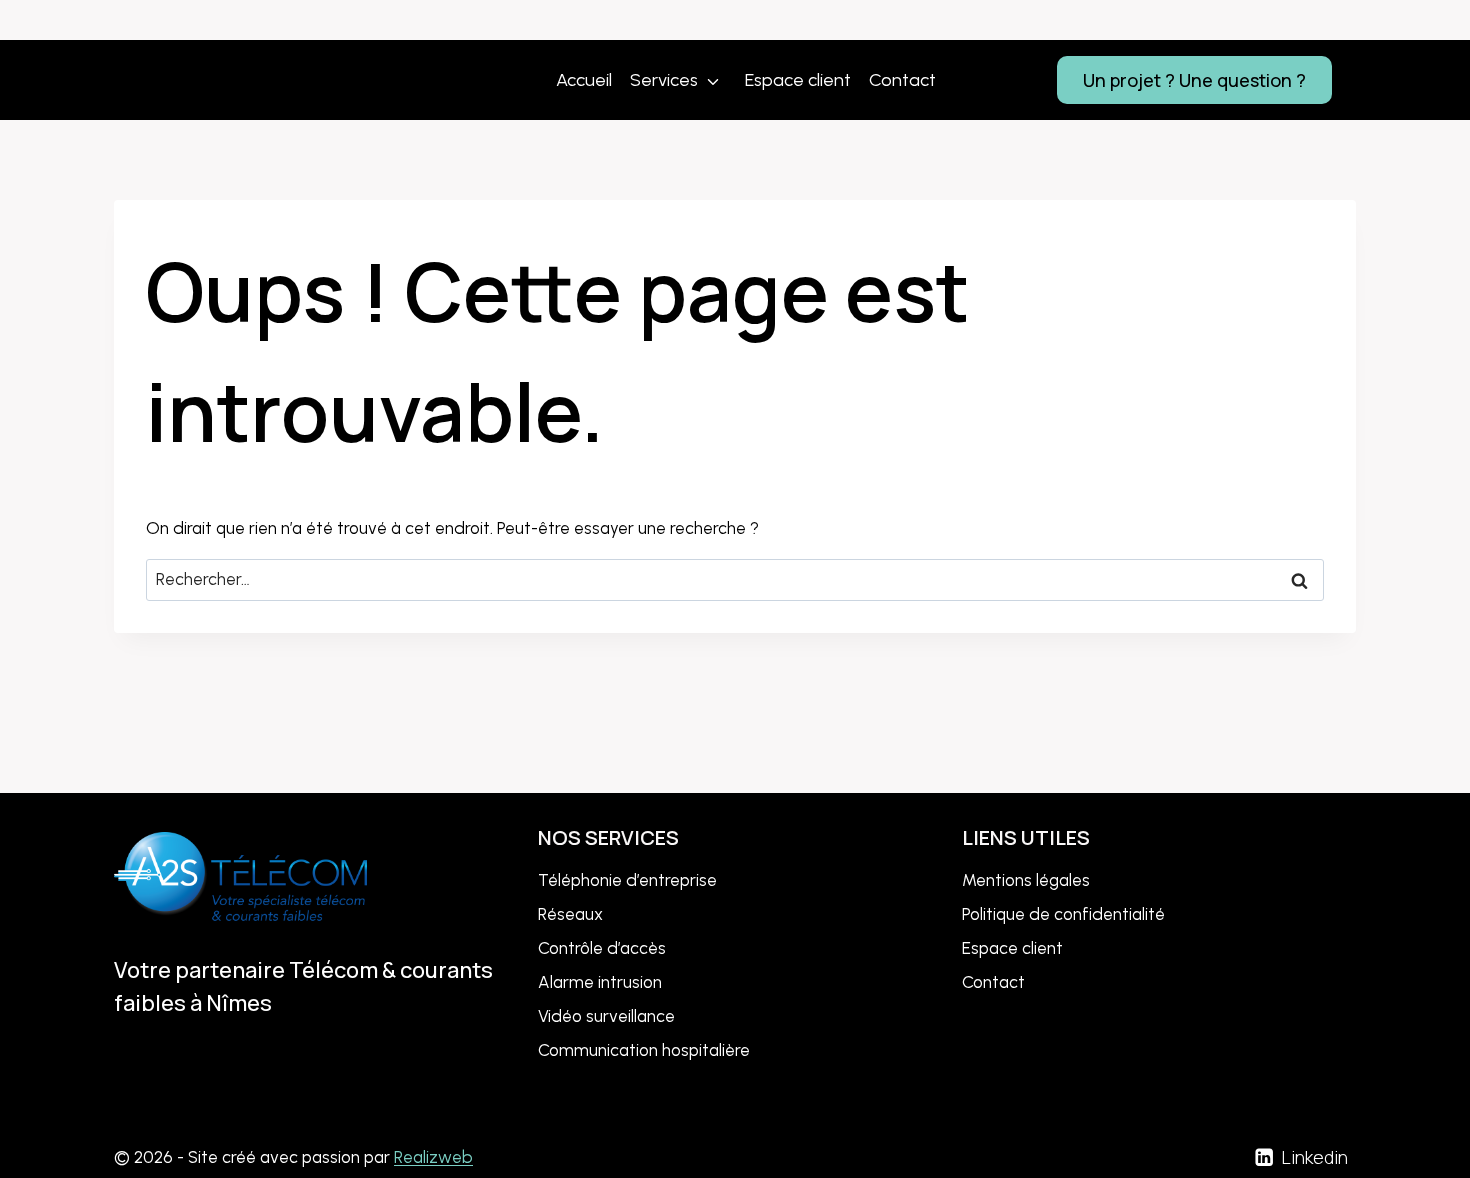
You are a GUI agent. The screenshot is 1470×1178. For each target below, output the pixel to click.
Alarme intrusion (600, 982)
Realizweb (433, 1157)
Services (664, 80)
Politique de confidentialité (1063, 914)
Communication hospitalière (644, 1050)
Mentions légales (1026, 880)
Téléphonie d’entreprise (627, 880)
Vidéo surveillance (606, 1016)
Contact (902, 80)
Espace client (798, 80)
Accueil (584, 80)
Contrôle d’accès (602, 948)
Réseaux (570, 914)
